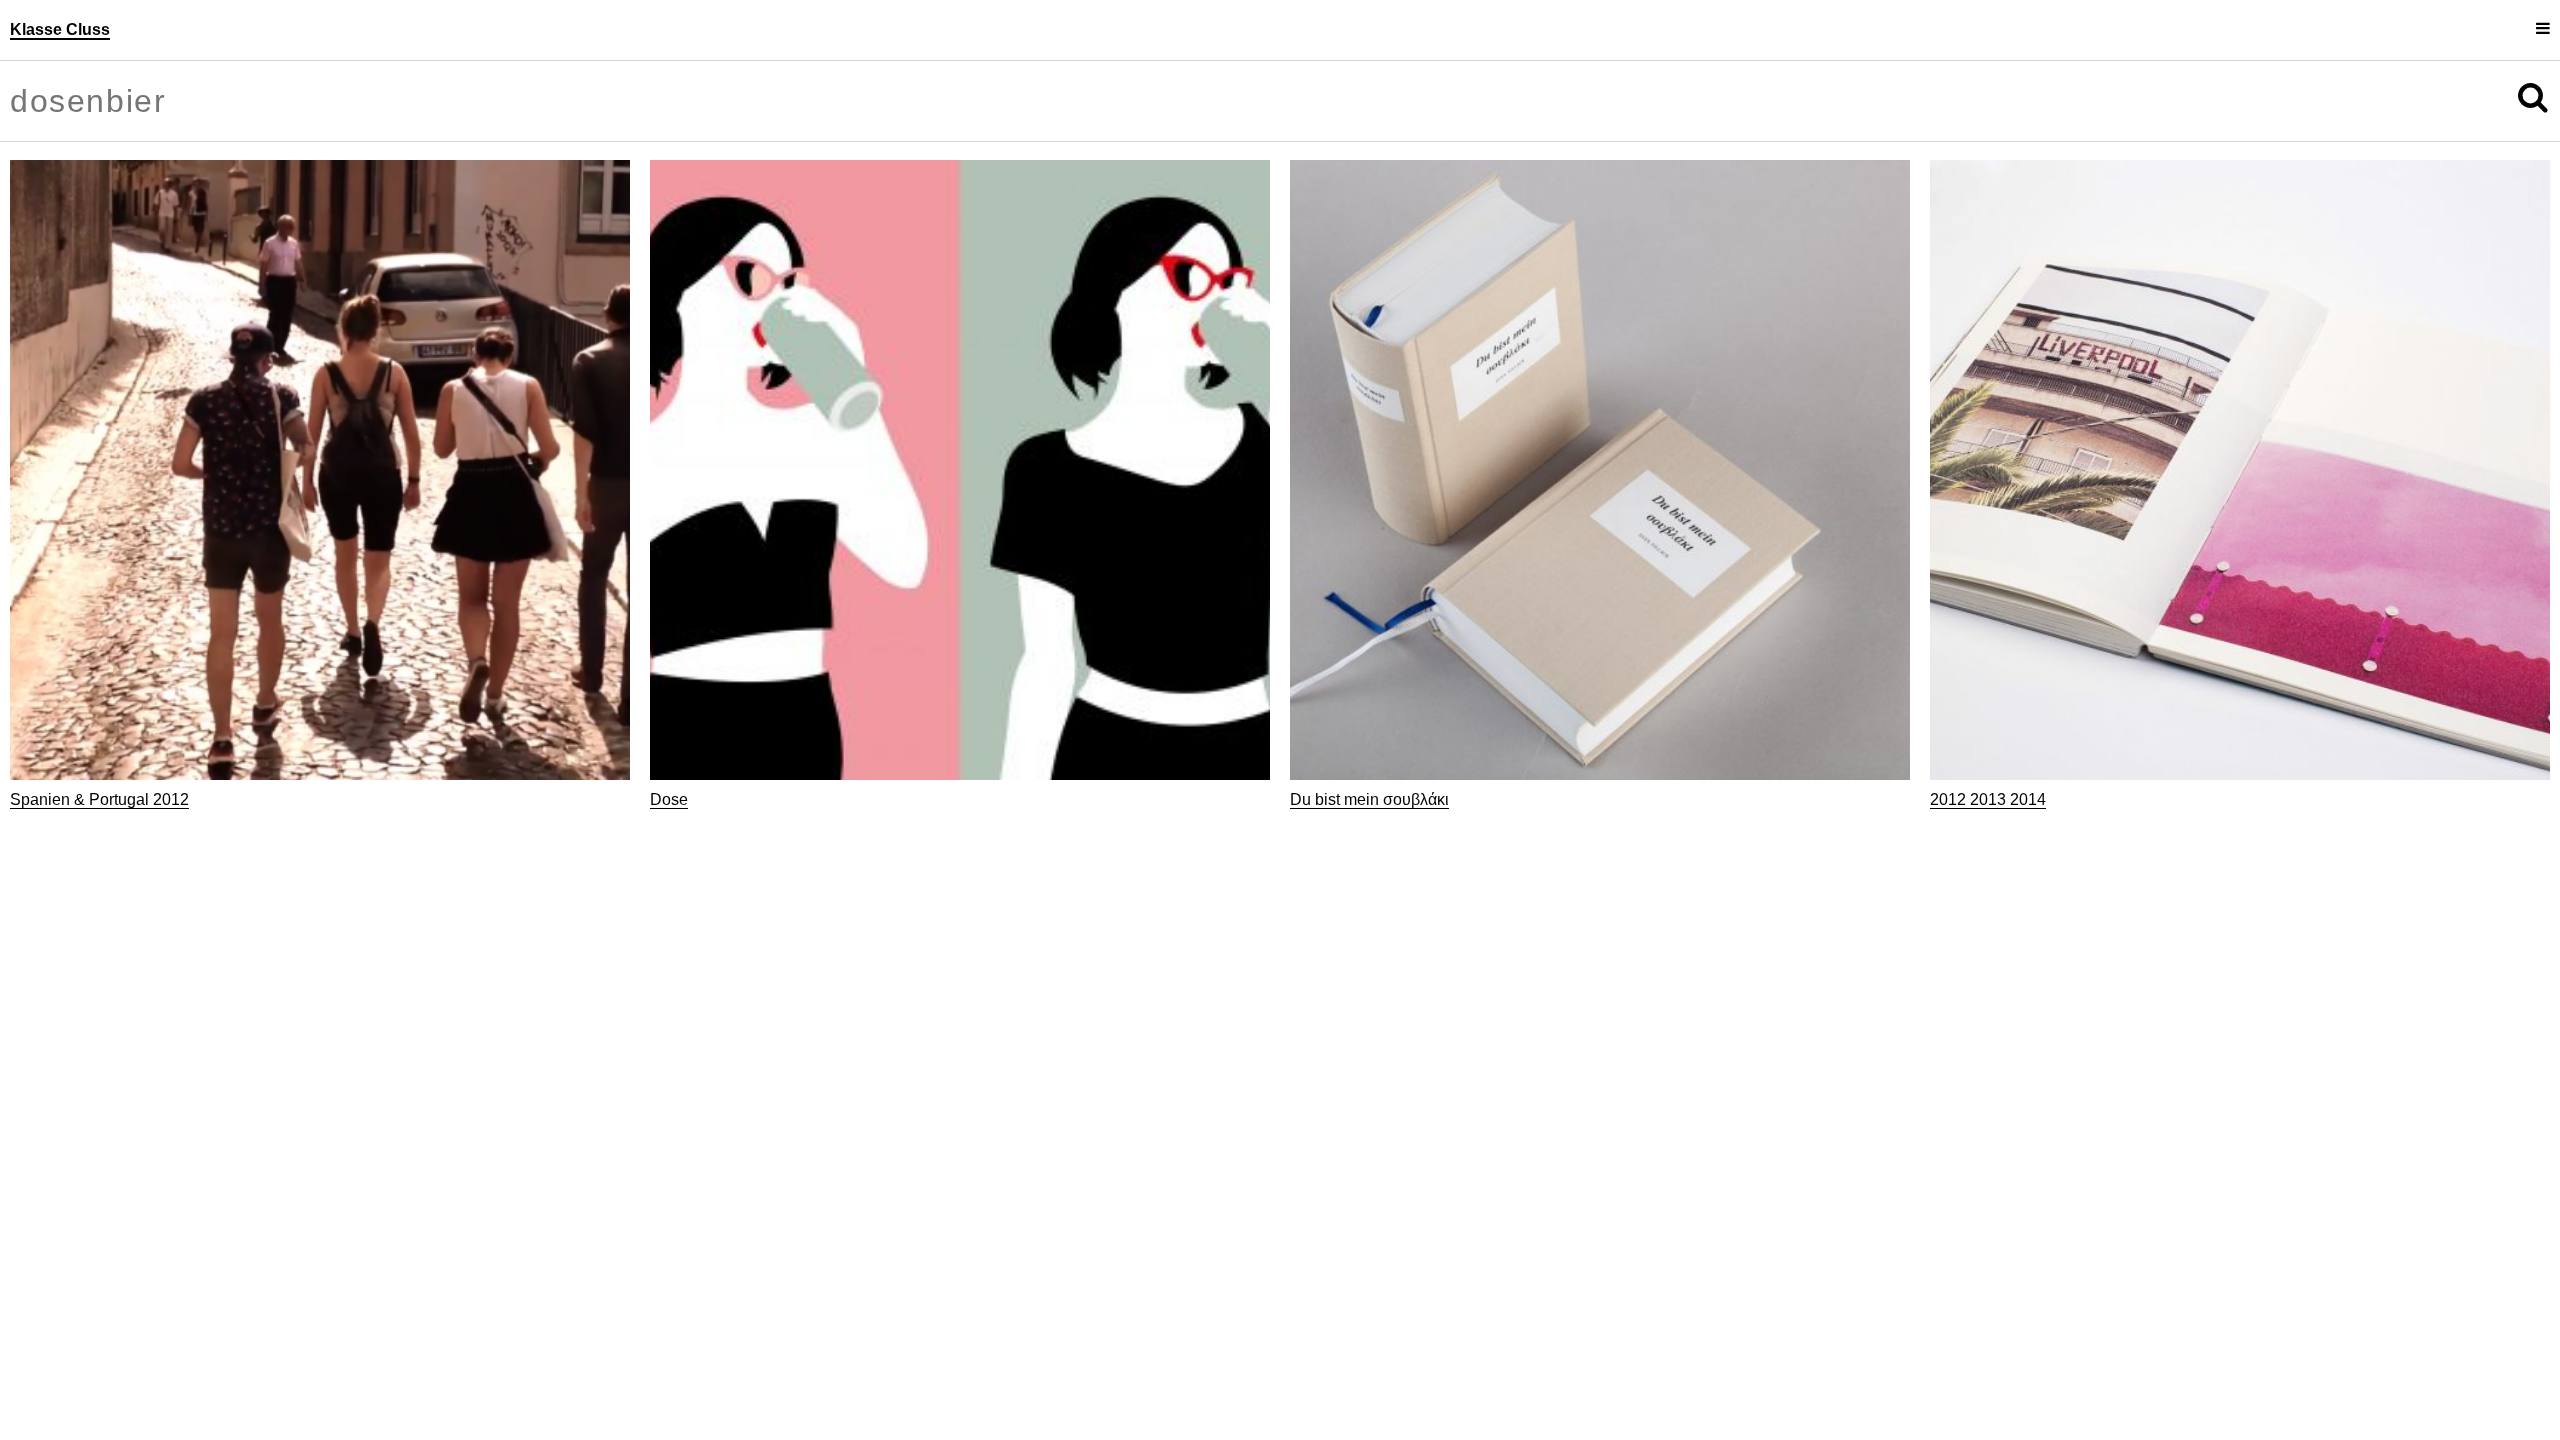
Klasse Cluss (60, 29)
